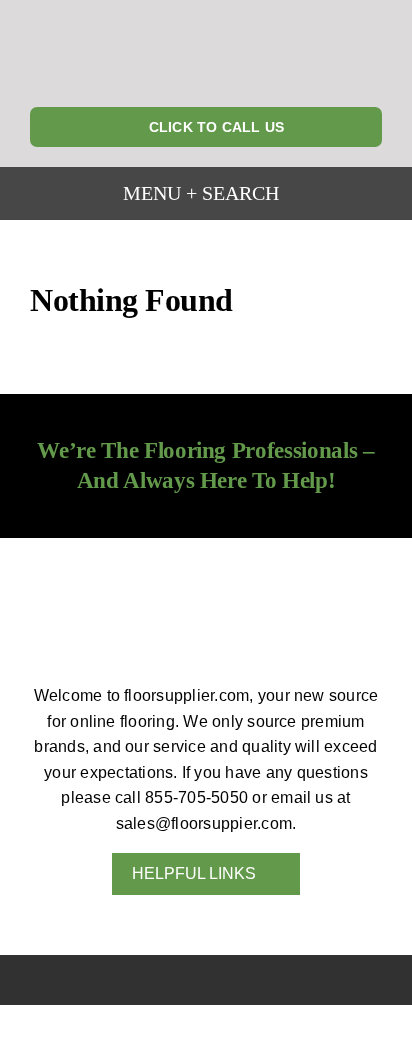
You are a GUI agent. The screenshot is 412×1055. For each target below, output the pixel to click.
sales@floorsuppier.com (204, 823)
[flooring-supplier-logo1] (206, 15)
